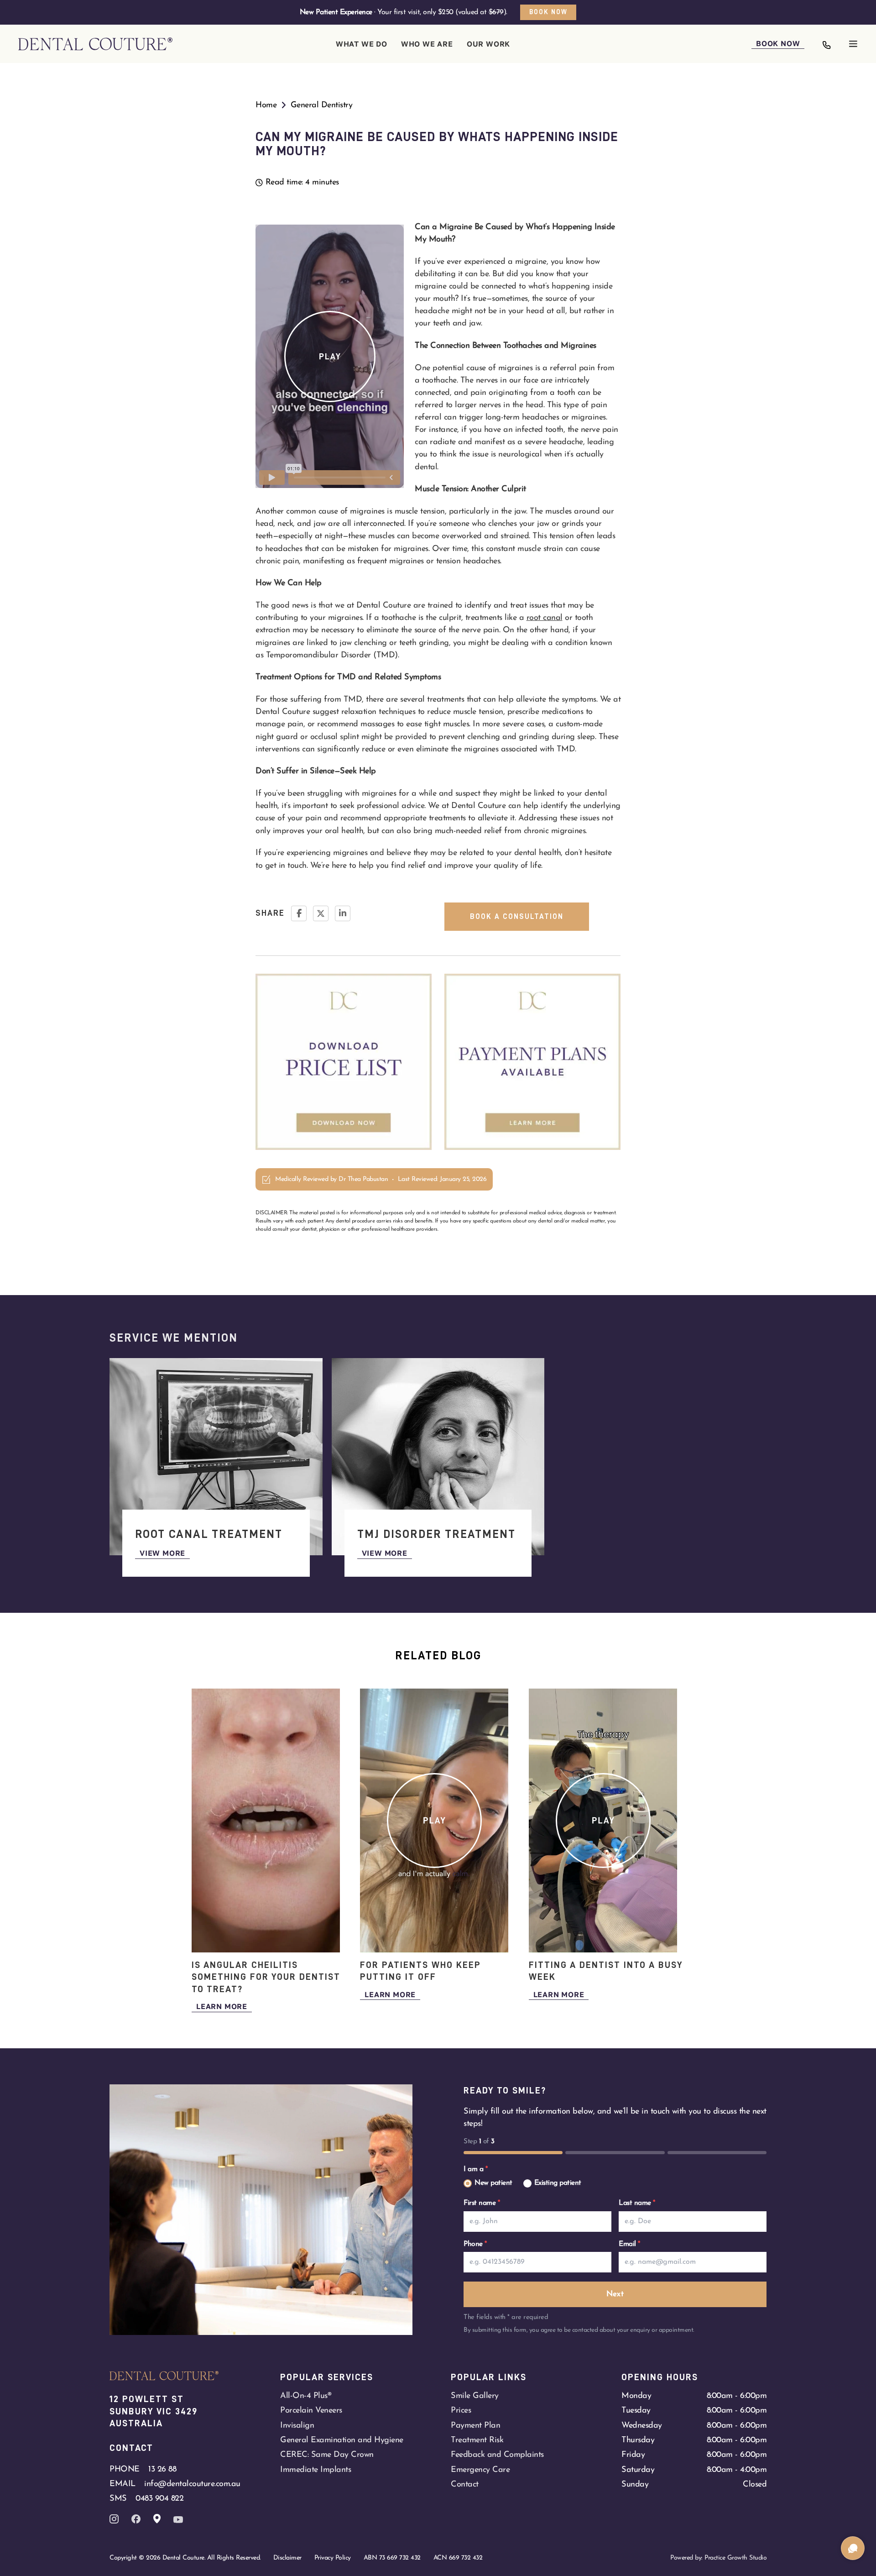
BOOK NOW (778, 43)
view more (162, 1553)
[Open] (853, 44)
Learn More (222, 2006)
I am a (475, 2169)
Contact (465, 2484)
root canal (545, 618)
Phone (475, 2244)
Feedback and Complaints (497, 2455)
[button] (330, 357)
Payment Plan (475, 2426)
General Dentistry (322, 105)
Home (266, 105)
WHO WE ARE (427, 44)
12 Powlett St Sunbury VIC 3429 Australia (155, 2411)
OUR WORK (488, 44)
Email (629, 2244)
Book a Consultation (517, 917)
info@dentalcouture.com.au (192, 2484)
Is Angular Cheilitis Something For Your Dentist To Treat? (266, 1977)
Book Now (548, 12)
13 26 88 (162, 2469)
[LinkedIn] (343, 913)
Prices (461, 2411)
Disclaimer (287, 2558)
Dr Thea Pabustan (363, 1179)
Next (615, 2294)
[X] (321, 913)
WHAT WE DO (362, 44)
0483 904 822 (159, 2499)
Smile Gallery (475, 2396)
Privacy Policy (333, 2558)
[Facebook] (299, 913)
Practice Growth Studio (735, 2558)
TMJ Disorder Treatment (436, 1534)
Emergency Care (480, 2470)
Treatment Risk (477, 2440)
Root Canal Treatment (209, 1534)
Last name (637, 2203)
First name (482, 2203)
